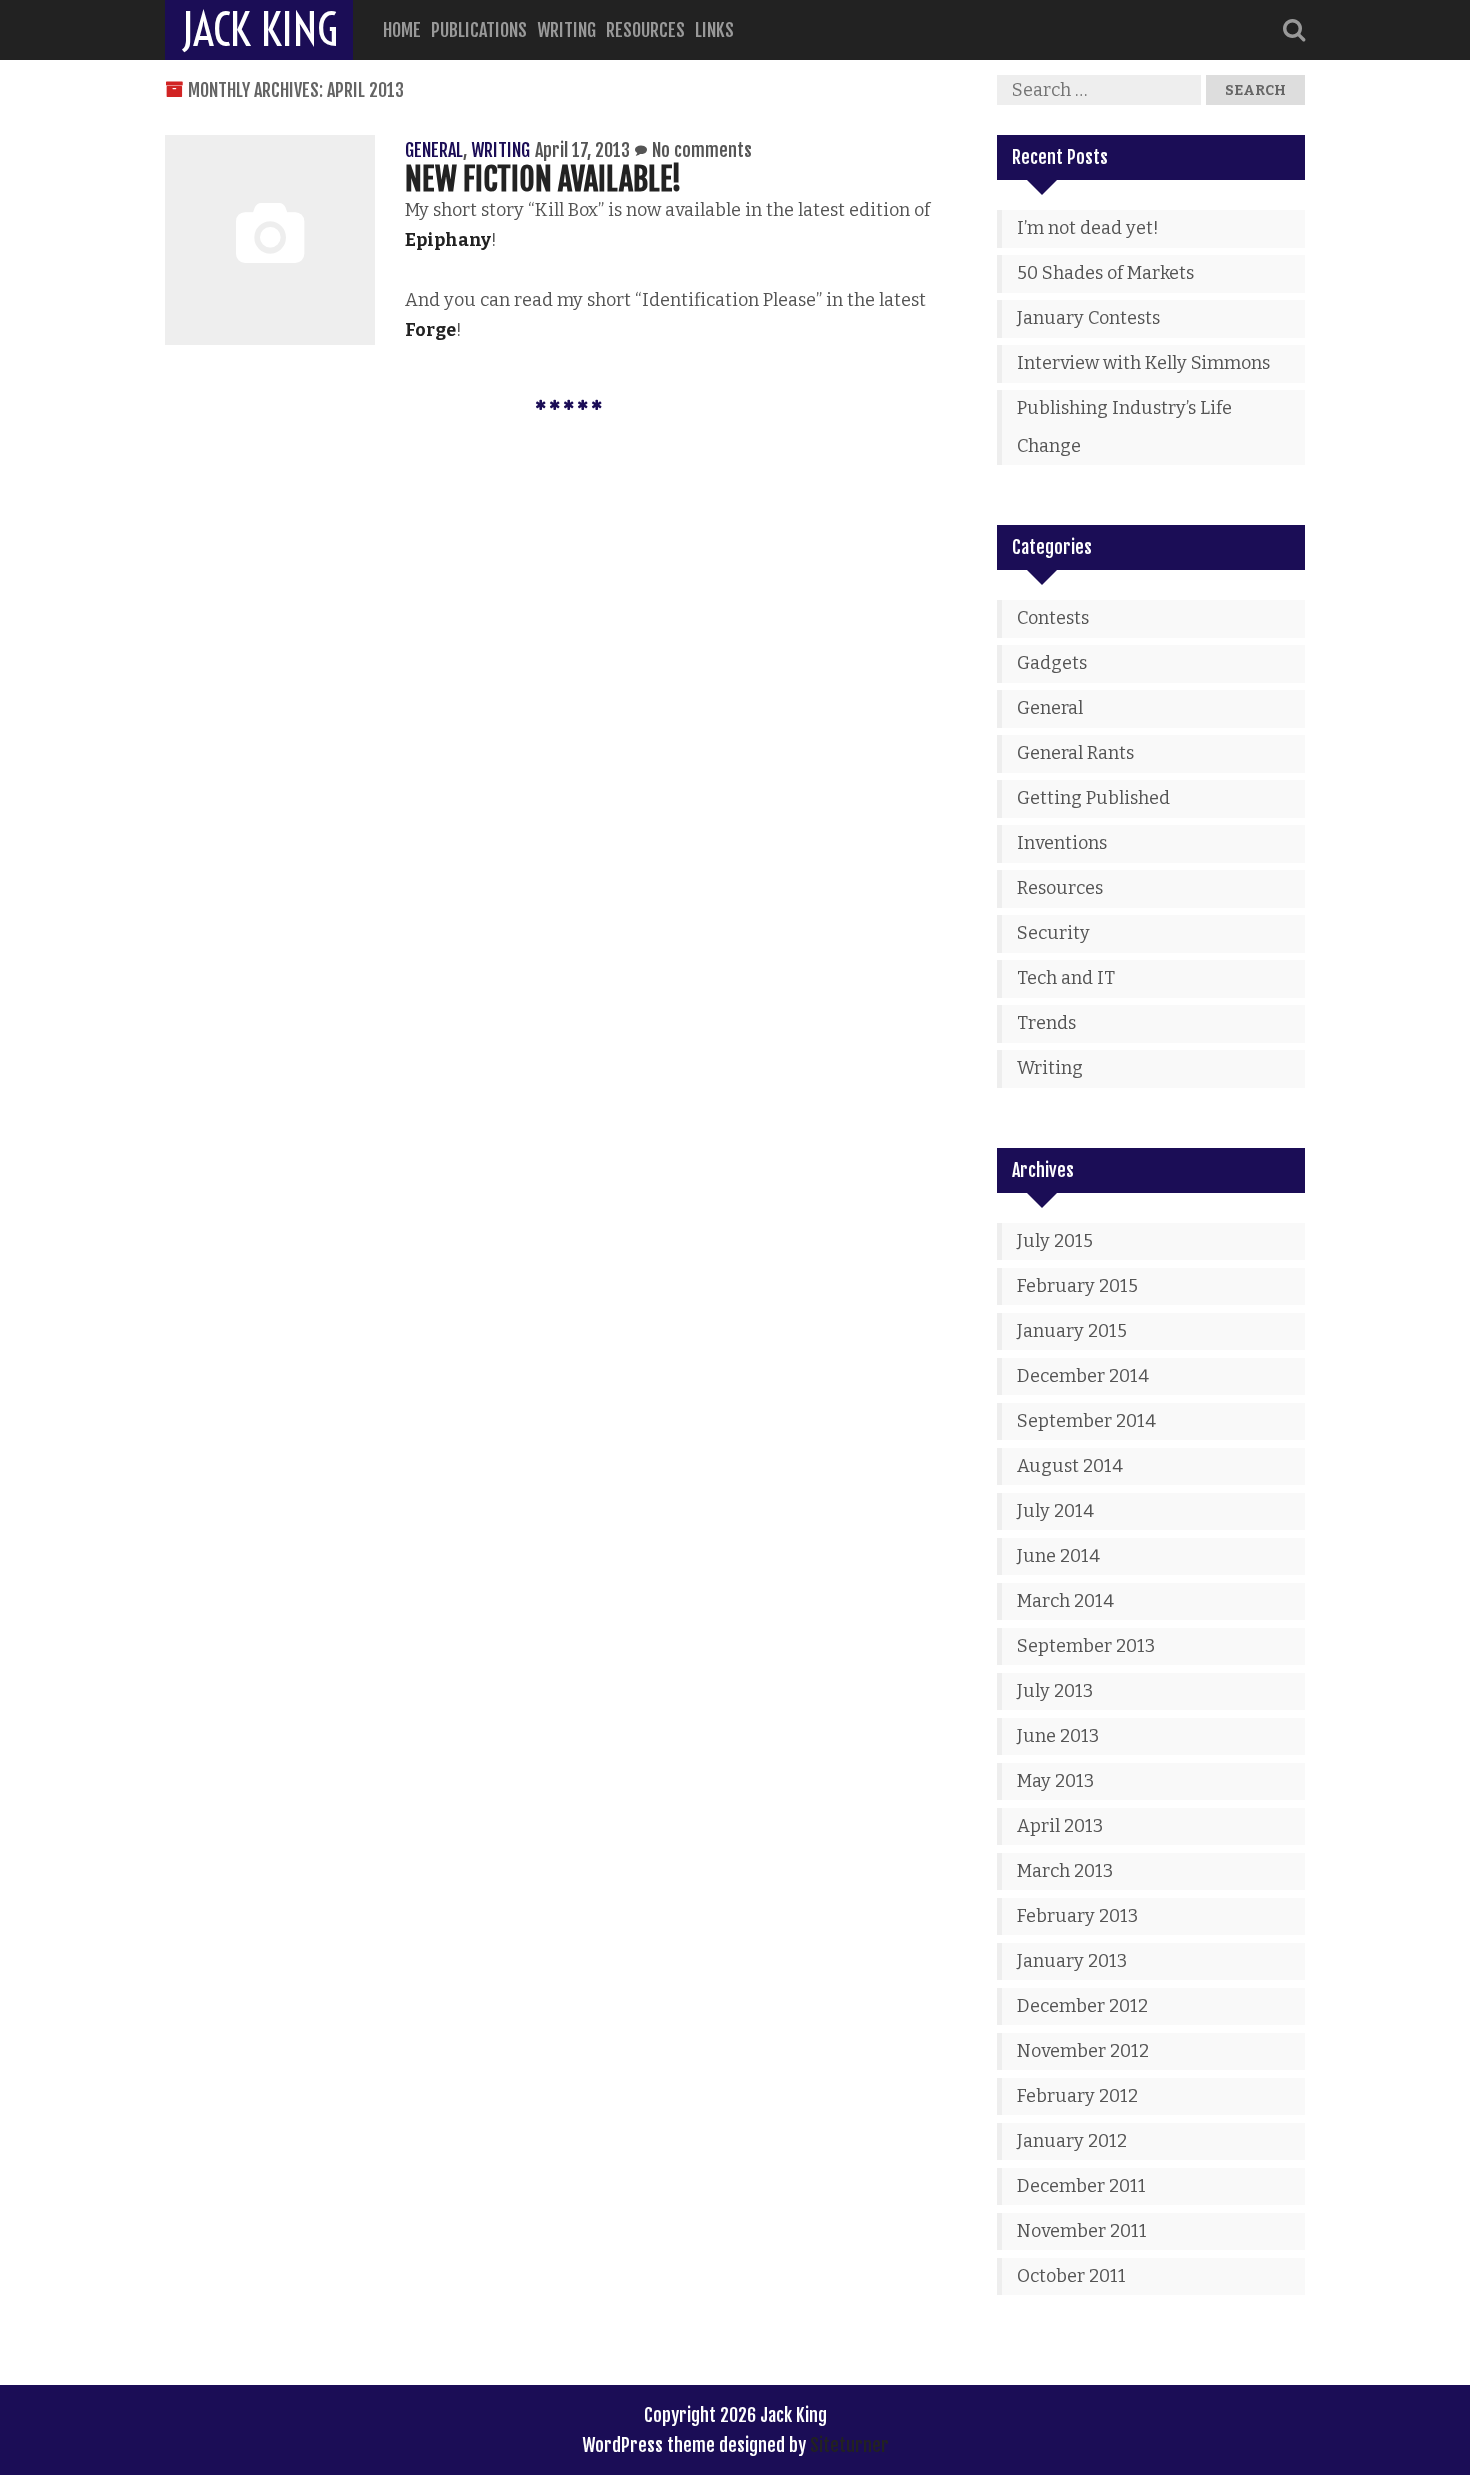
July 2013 (1055, 1691)
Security (1053, 933)
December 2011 (1081, 2186)
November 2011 (1082, 2231)
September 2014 (1086, 1421)
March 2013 (1065, 1871)
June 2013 (1058, 1736)
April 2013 (1060, 1826)
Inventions (1062, 843)
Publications (479, 30)
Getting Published (1093, 798)
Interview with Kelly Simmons (1143, 363)
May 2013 (1055, 1781)
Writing (566, 30)
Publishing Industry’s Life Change (1124, 427)
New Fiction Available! (543, 179)
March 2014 (1065, 1601)
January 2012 (1072, 2141)
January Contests (1088, 318)
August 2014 (1070, 1466)
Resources (645, 30)
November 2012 (1083, 2051)
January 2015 (1072, 1331)
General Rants (1075, 753)
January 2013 (1072, 1961)
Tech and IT (1066, 978)
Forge (430, 330)
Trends (1046, 1023)
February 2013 (1077, 1916)
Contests (1053, 618)
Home (402, 30)
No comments (702, 150)
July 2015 (1055, 1241)
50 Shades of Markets (1105, 273)
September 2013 (1086, 1646)
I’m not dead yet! (1088, 228)
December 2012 (1082, 2006)
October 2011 (1071, 2276)
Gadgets (1052, 663)
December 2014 (1083, 1376)
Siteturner (849, 2445)
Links (714, 30)
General (434, 150)
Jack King (259, 30)
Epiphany (448, 240)
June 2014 (1058, 1556)
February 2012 (1077, 2096)
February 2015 (1077, 1286)
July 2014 (1055, 1511)
